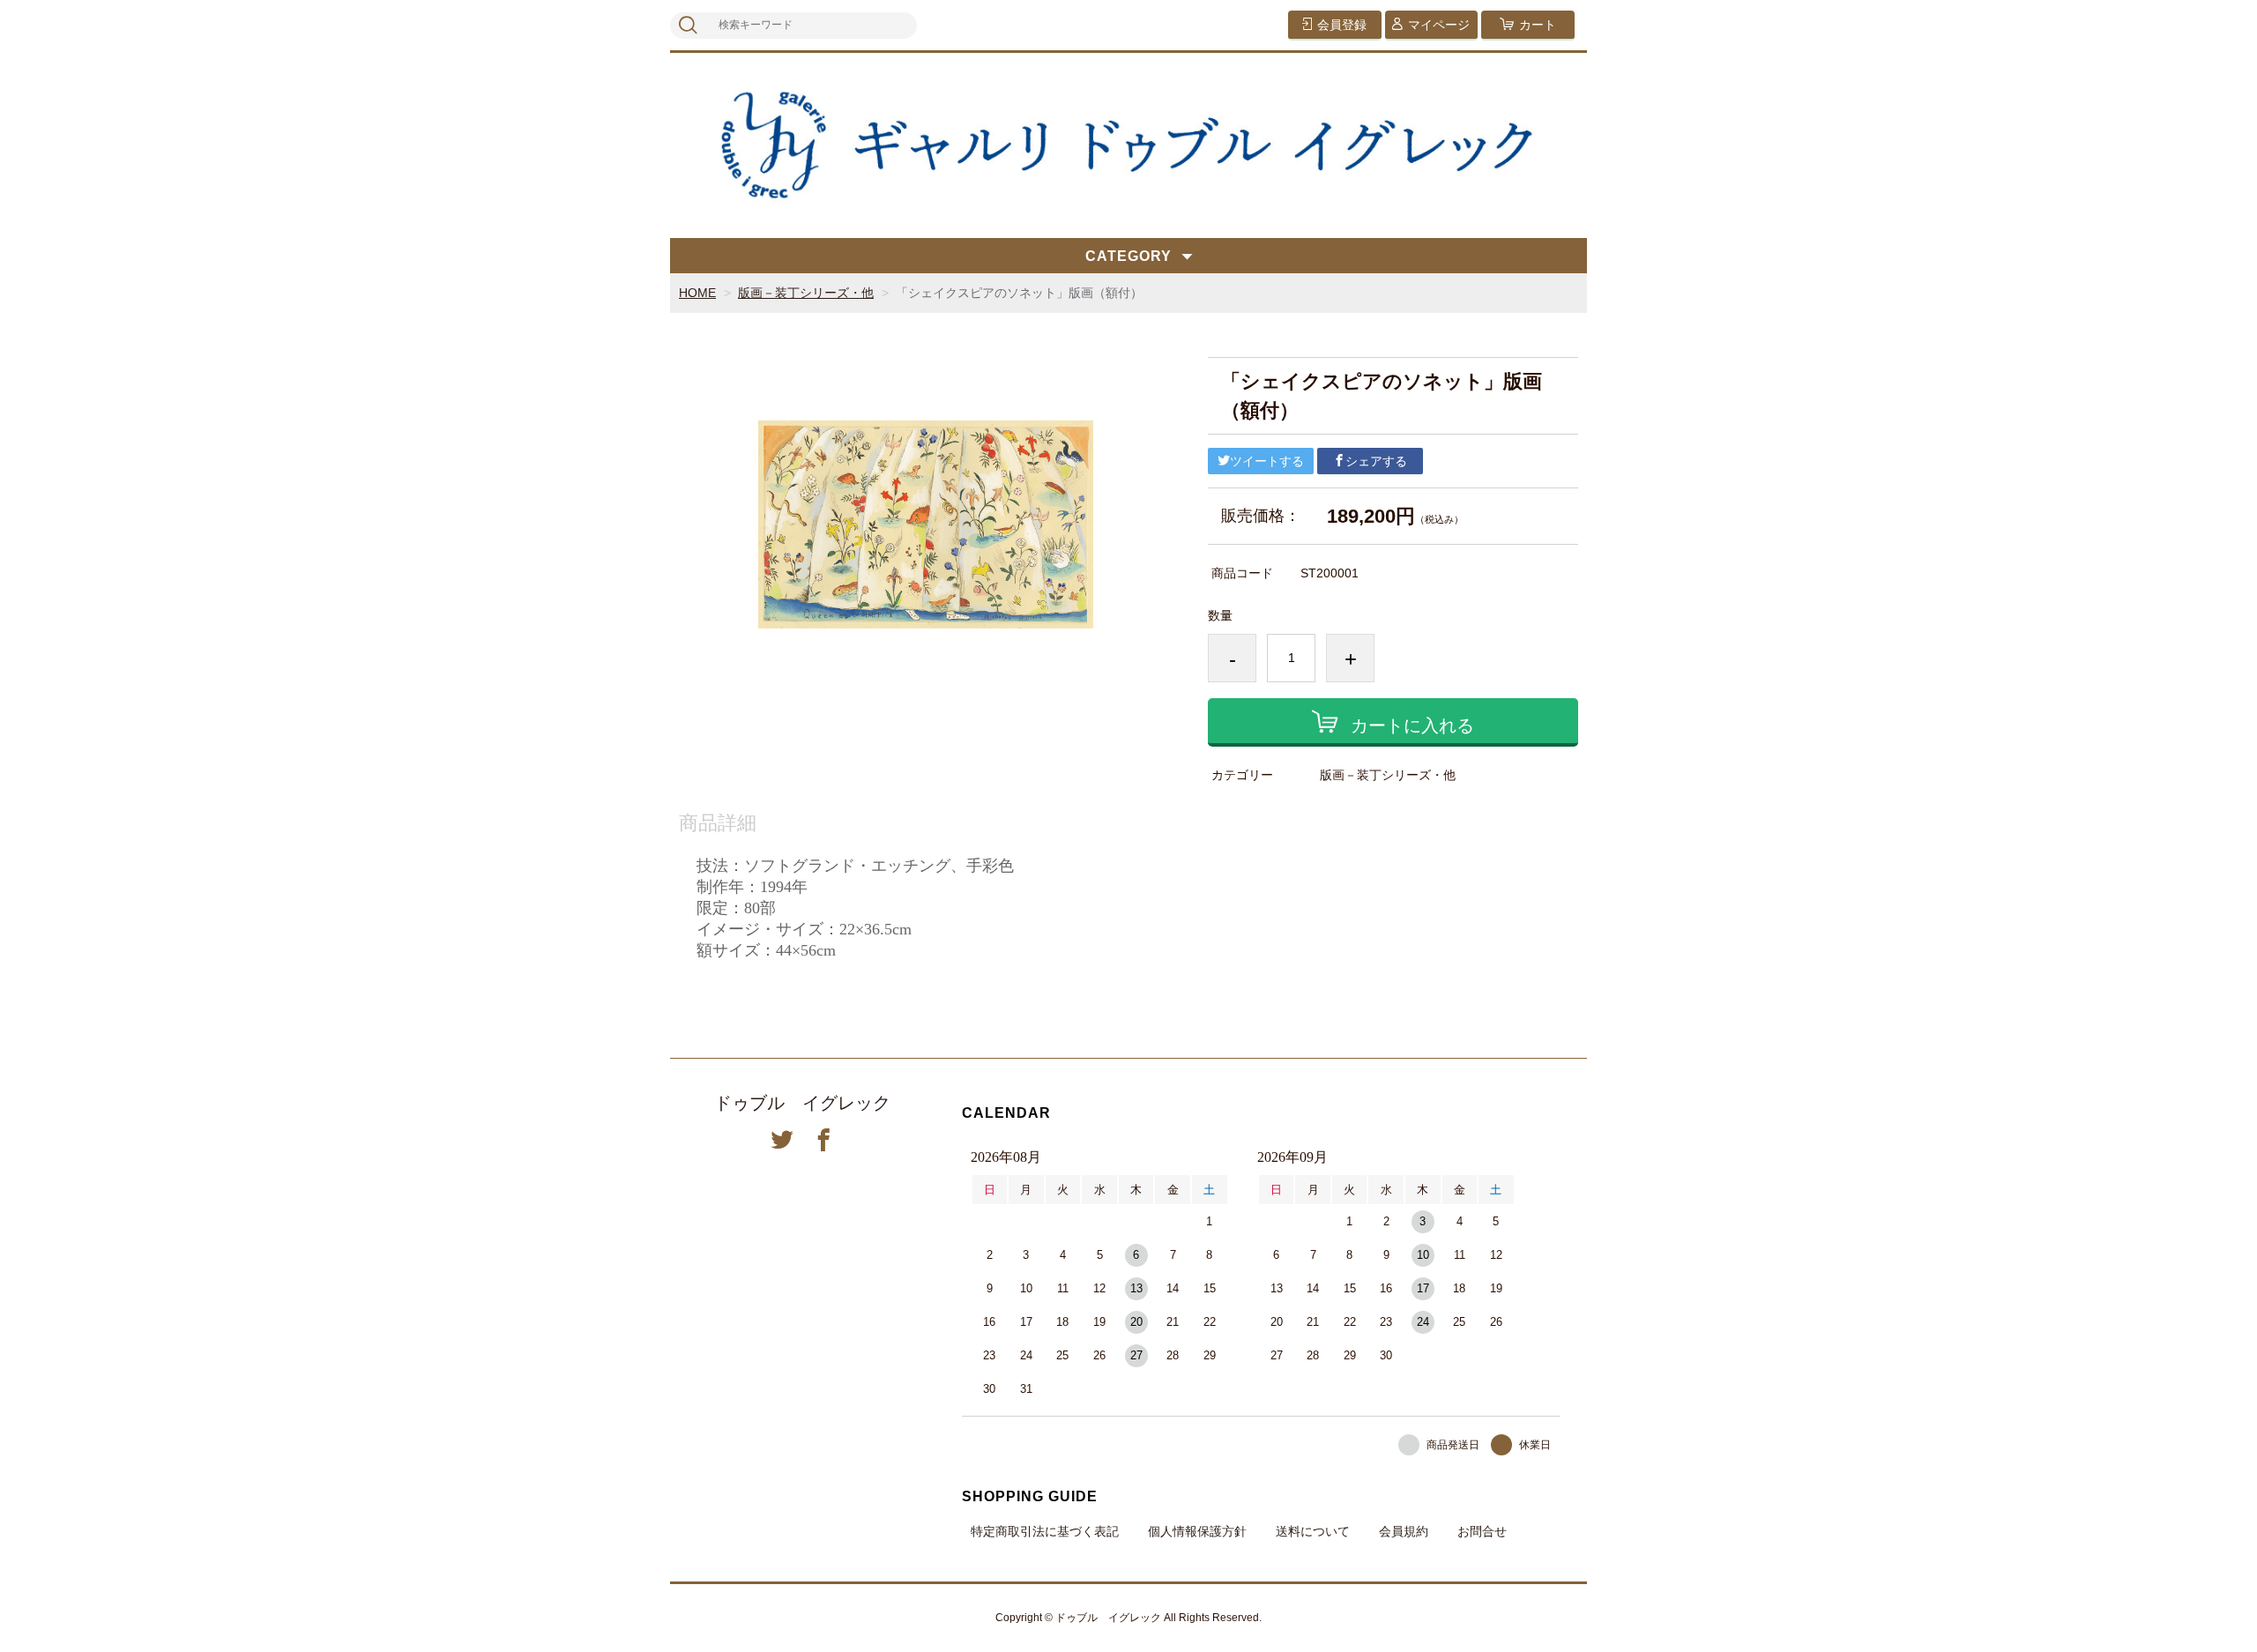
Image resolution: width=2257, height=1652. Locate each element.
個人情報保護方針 (1197, 1531)
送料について (1313, 1531)
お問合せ (1482, 1531)
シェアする (1376, 461)
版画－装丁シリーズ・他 (806, 293)
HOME (697, 293)
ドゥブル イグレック (802, 1103)
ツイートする (1267, 461)
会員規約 (1404, 1531)
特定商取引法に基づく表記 (1045, 1531)
